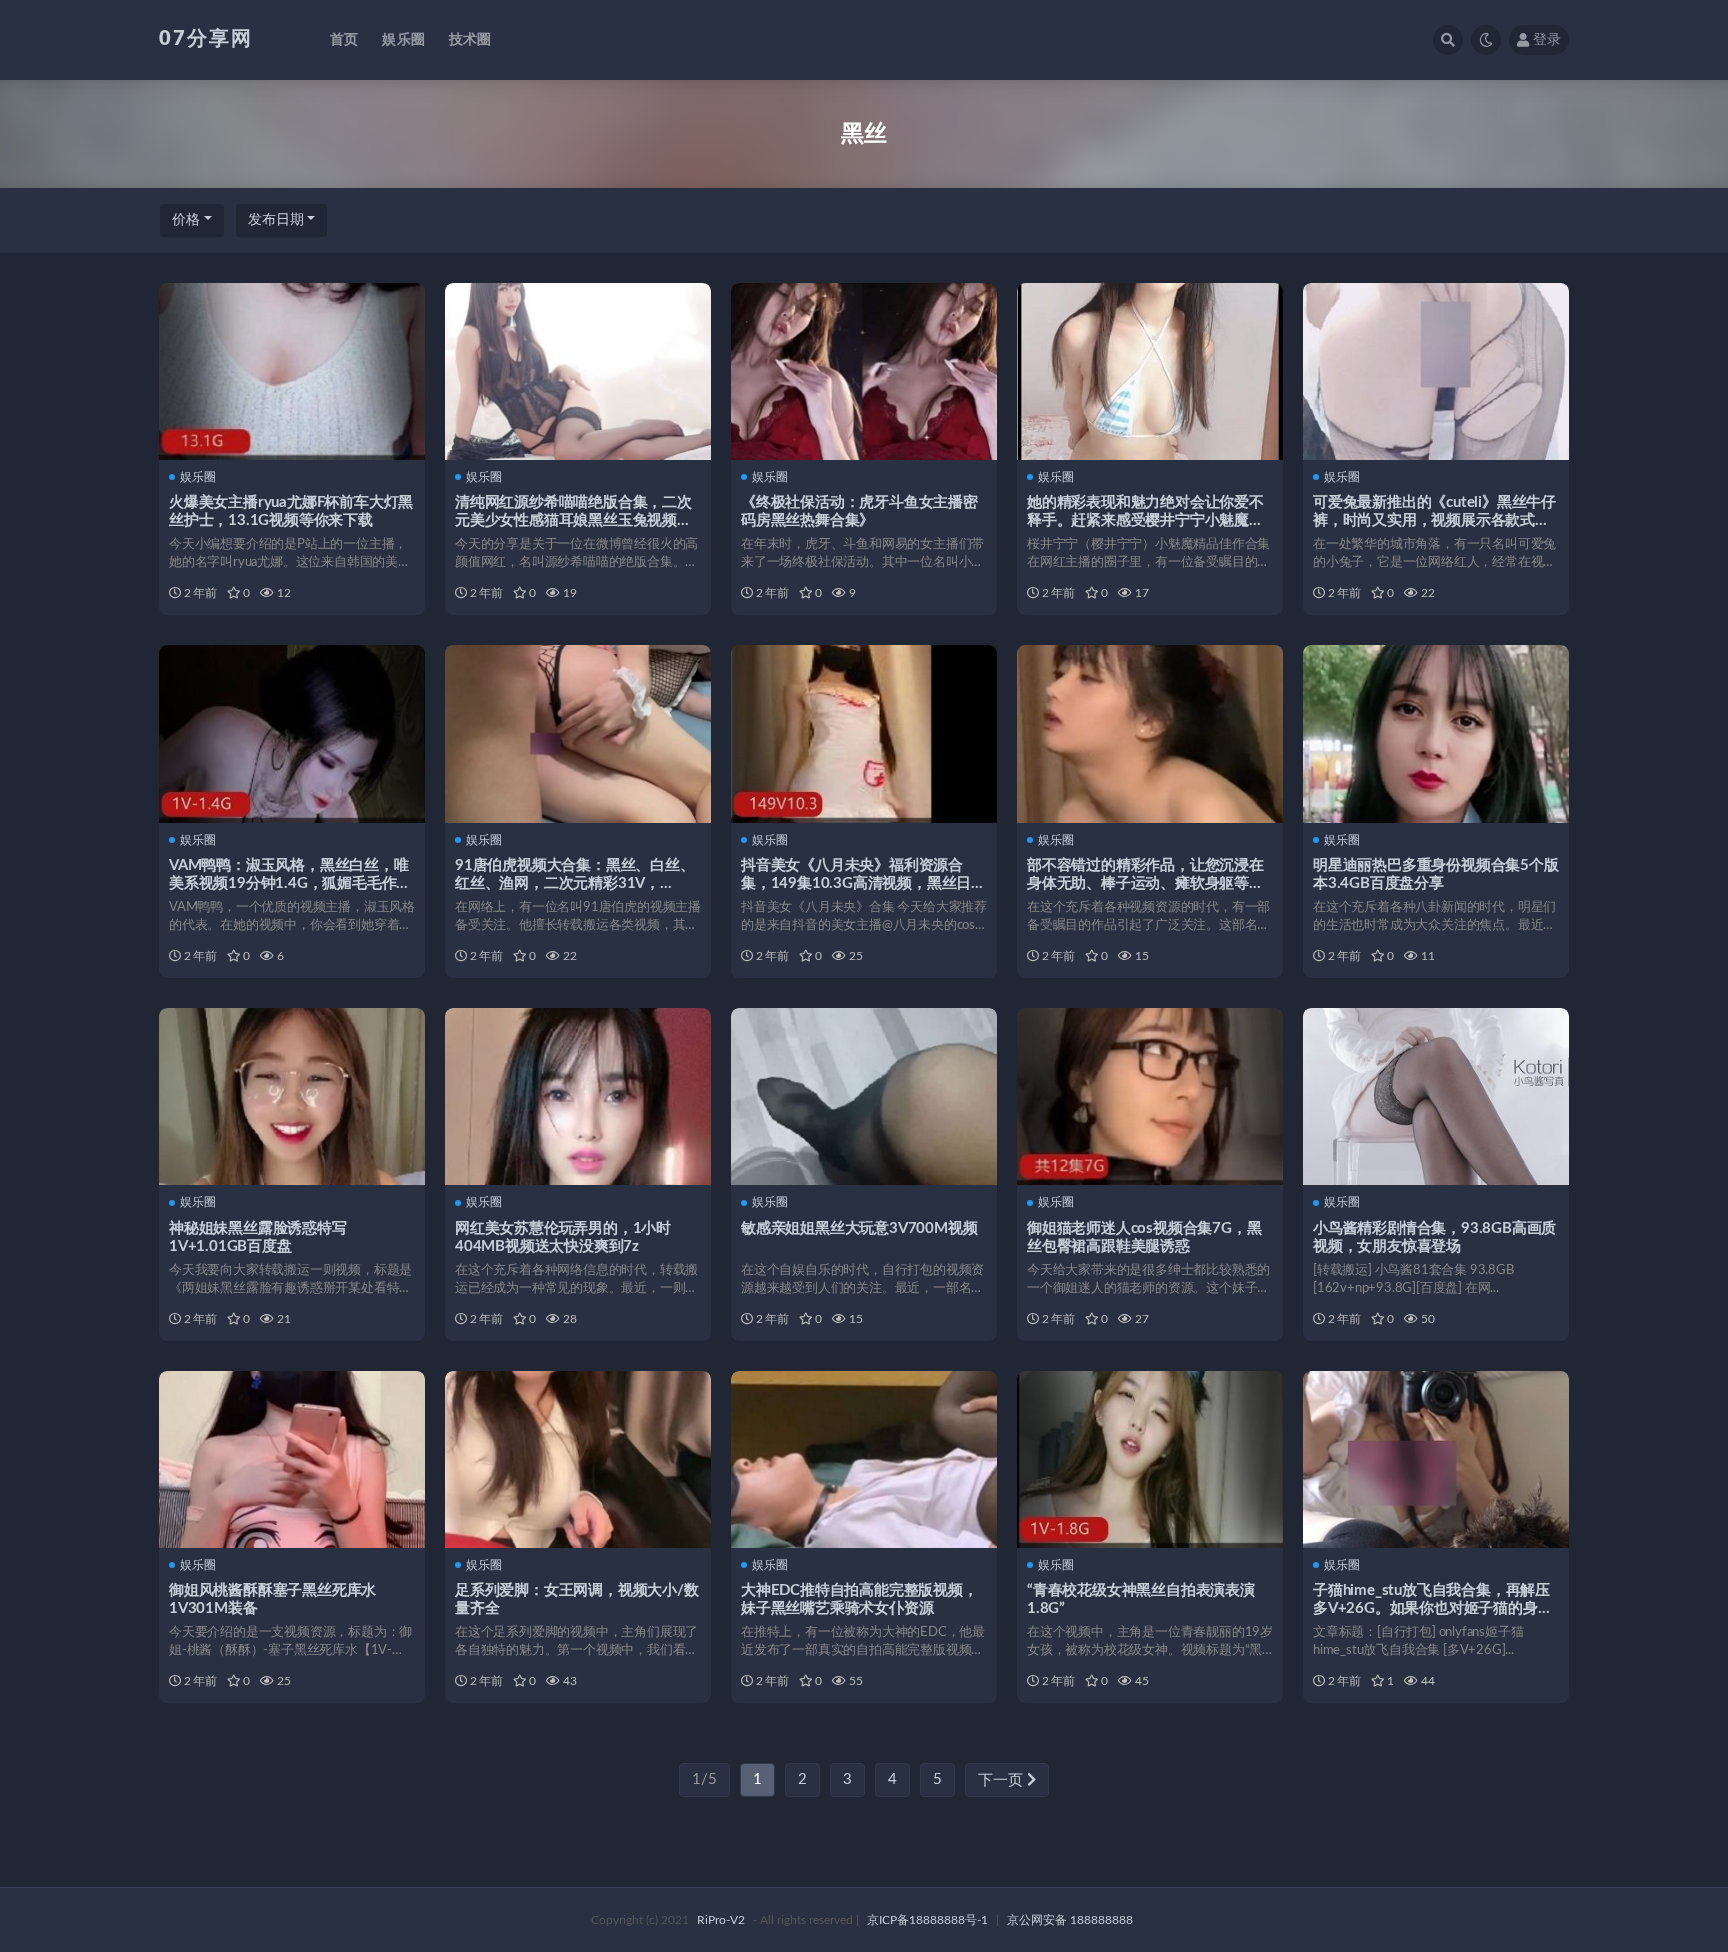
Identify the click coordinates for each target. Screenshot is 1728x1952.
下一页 (1002, 1780)
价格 (186, 220)
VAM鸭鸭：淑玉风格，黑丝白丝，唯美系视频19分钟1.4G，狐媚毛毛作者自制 (290, 883)
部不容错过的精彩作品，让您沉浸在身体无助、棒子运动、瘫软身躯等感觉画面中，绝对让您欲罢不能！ (1145, 883)
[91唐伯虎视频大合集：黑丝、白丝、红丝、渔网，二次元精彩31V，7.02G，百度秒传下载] (578, 733)
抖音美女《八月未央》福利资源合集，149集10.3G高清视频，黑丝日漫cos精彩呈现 (863, 883)
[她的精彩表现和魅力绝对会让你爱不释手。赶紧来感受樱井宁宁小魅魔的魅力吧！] (1150, 371)
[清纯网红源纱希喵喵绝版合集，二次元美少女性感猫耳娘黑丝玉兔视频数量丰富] (578, 371)
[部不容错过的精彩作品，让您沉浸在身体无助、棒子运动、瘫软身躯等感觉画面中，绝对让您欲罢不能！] (1150, 733)
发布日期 (276, 220)
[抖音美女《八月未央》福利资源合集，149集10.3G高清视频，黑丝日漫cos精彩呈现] (864, 733)
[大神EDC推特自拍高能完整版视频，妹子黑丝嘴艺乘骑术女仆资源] (864, 1459)
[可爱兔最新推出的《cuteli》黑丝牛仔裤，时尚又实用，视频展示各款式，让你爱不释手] (1436, 371)
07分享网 (206, 39)
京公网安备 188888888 (1070, 1920)
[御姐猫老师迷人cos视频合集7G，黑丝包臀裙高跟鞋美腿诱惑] (1150, 1096)
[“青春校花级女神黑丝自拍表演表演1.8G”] (1150, 1459)
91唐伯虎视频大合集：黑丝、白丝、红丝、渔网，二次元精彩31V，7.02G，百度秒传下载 (575, 883)
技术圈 (470, 40)
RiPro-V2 (721, 1920)
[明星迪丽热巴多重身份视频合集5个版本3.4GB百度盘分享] (1436, 733)
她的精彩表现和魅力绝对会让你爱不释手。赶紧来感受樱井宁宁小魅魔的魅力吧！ (1145, 520)
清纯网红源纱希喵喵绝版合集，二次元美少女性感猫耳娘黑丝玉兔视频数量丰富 (573, 520)
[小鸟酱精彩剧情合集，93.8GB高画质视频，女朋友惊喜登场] (1436, 1096)
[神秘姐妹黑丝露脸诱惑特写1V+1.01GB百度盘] (292, 1096)
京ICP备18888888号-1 (927, 1920)
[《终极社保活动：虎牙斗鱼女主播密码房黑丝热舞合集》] (864, 371)
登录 (1547, 40)
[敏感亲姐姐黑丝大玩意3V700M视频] (864, 1096)
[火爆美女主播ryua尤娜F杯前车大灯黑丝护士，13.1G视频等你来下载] (292, 371)
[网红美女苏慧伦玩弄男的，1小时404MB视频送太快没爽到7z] (578, 1096)
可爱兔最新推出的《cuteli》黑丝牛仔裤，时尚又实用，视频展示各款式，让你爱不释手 (1434, 520)
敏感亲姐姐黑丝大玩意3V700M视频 (859, 1228)
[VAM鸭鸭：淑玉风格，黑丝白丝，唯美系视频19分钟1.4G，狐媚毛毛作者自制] (292, 733)
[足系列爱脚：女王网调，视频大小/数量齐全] (578, 1459)
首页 (344, 40)
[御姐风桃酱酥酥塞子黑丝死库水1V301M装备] (292, 1459)
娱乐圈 (403, 40)
